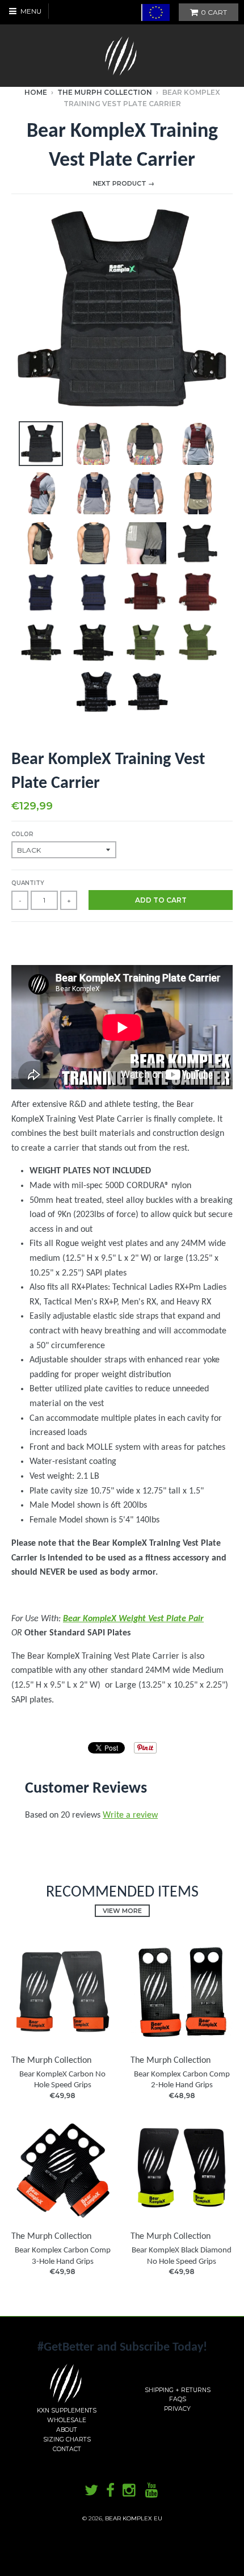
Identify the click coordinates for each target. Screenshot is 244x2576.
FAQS (178, 2399)
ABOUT (67, 2430)
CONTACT (67, 2449)
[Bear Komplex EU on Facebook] (110, 2491)
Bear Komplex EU (134, 2518)
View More (122, 1911)
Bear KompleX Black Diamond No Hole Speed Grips (182, 2256)
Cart (214, 12)
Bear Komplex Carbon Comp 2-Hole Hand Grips (182, 2080)
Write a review (130, 1815)
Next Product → (124, 183)
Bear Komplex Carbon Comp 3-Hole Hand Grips (63, 2256)
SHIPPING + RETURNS (178, 2390)
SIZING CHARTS (67, 2439)
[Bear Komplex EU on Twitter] (91, 2491)
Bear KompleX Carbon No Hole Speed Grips (62, 2080)
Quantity (28, 883)
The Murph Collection (105, 92)
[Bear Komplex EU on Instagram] (130, 2491)
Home (36, 92)
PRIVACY (177, 2409)
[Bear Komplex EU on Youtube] (153, 2491)
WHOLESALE (67, 2420)
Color (22, 834)
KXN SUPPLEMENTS (67, 2411)
